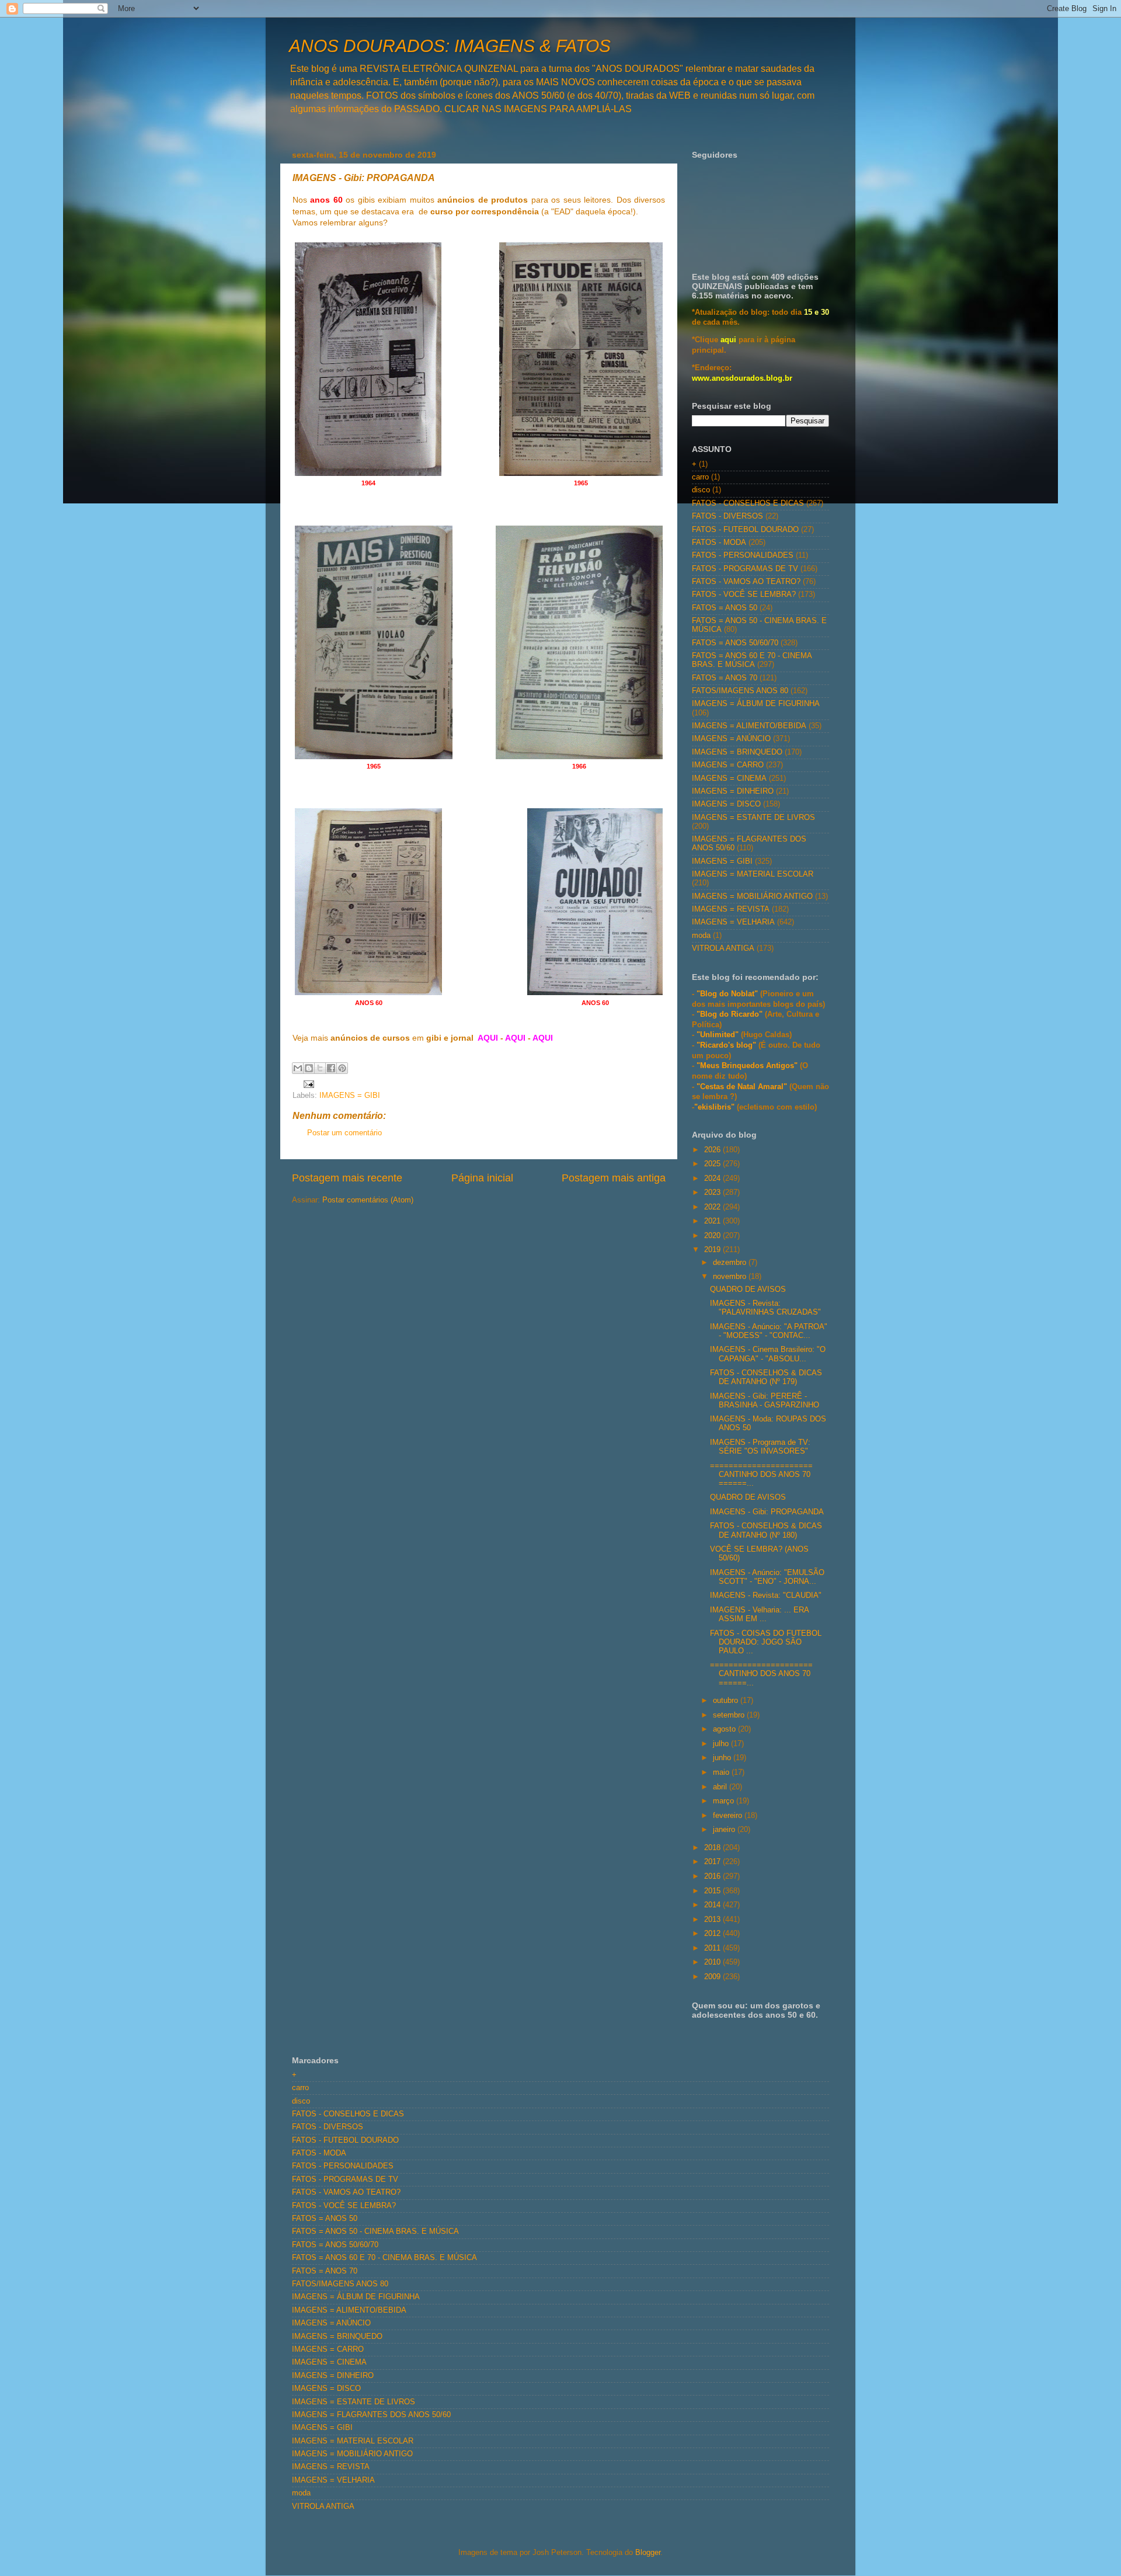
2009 (713, 1977)
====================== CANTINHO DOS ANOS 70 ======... (761, 1475)
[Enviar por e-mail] (298, 1068)
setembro (730, 1715)
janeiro (725, 1830)
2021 (713, 1221)
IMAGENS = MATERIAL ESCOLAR (753, 874)
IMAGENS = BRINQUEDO (737, 752)
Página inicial (482, 1178)
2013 (713, 1920)
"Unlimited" (718, 1035)
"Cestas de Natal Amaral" (743, 1087)
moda (701, 936)
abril (721, 1787)
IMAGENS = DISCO (726, 804)
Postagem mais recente (347, 1178)
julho (722, 1744)
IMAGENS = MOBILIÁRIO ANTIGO (752, 896)
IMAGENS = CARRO (728, 765)
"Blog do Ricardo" (731, 1014)
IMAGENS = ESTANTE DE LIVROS (753, 818)
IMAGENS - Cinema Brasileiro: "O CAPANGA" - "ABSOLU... (768, 1354)
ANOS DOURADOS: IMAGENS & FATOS (450, 46)
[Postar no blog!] (309, 1068)
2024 (713, 1179)
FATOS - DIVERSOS (727, 516)
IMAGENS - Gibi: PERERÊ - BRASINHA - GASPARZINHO (765, 1401)
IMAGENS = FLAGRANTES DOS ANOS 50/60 (371, 2415)
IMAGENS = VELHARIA (733, 922)
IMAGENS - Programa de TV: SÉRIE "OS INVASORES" (760, 1447)
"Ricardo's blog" (727, 1045)
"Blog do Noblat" (727, 994)
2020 (713, 1236)
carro (700, 477)
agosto (725, 1729)
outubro (727, 1701)
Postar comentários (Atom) (368, 1200)
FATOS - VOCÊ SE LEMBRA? (744, 595)
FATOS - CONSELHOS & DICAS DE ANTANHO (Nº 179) (766, 1377)
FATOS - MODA (719, 543)
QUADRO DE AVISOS (748, 1289)
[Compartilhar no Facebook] (331, 1068)
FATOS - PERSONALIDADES (743, 555)
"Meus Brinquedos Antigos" (748, 1066)
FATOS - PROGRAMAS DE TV (745, 569)
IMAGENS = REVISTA (731, 909)
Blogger (648, 2553)
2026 (713, 1150)
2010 (713, 1962)
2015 (713, 1891)
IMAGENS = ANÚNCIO (731, 739)
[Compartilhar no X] (320, 1068)
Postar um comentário (344, 1133)
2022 (713, 1207)
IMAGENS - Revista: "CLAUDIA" (766, 1595)
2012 (713, 1934)
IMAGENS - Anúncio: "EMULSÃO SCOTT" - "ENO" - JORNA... (767, 1577)
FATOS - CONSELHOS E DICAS (748, 503)
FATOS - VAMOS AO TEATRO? (746, 582)
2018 (713, 1848)
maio (722, 1772)
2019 (713, 1250)
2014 (713, 1905)
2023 (713, 1193)
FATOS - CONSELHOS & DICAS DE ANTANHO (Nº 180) (766, 1530)
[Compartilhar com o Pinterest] (342, 1068)
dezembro (731, 1263)
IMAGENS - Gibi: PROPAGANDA (767, 1512)
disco (701, 490)
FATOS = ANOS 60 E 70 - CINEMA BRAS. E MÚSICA (752, 660)
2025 (713, 1164)
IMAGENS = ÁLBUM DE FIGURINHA (756, 704)
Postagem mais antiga (614, 1178)
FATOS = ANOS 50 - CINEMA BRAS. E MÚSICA (375, 2231)
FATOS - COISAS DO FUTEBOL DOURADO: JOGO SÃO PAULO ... (766, 1642)
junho (723, 1758)
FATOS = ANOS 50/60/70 (735, 643)
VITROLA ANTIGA (723, 948)
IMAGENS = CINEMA (729, 778)
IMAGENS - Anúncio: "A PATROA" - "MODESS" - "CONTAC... (769, 1331)
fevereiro (729, 1816)
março (725, 1801)
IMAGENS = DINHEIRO (733, 791)
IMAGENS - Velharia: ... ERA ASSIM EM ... (759, 1614)
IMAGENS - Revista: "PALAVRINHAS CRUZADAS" (765, 1308)
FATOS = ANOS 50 (725, 608)
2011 (713, 1948)
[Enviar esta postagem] (307, 1084)
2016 (713, 1876)
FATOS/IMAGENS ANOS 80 (740, 691)
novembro (731, 1277)
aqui (728, 340)
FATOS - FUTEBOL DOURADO (745, 530)
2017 (713, 1862)
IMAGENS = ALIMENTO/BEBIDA (749, 726)
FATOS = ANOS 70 (725, 678)
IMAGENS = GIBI (350, 1096)
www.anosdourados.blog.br (742, 378)
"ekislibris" (714, 1107)
